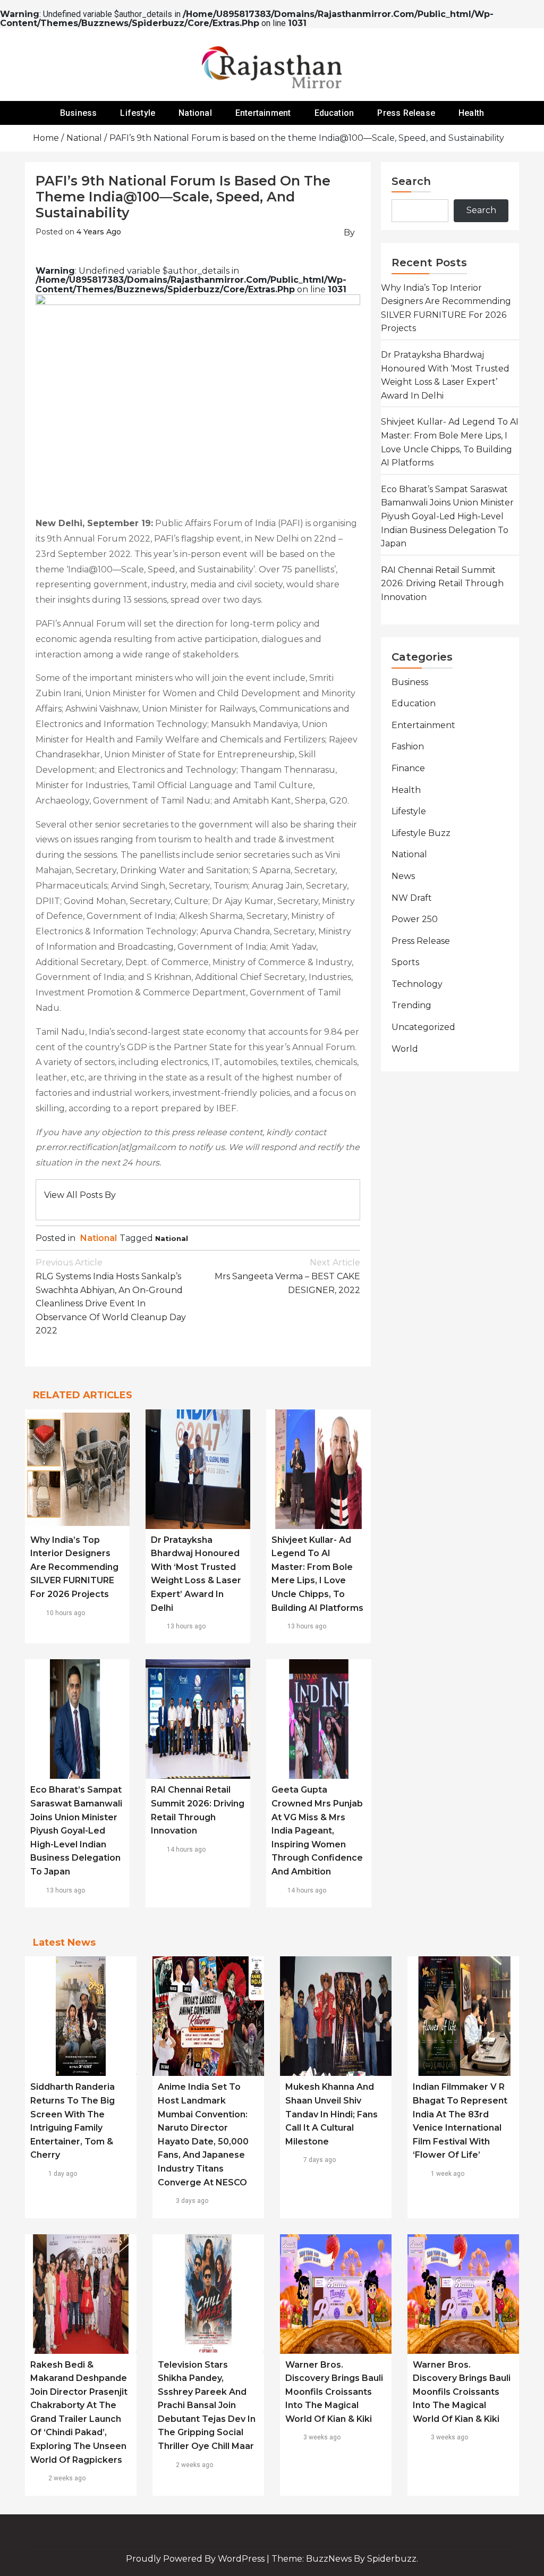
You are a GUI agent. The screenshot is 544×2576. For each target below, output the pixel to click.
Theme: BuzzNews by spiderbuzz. (345, 2559)
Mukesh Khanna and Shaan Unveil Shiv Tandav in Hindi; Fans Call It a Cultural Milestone (331, 2114)
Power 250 (415, 919)
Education (334, 113)
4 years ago (99, 232)
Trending (411, 1005)
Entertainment (263, 113)
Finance (408, 768)
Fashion (408, 746)
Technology (417, 984)
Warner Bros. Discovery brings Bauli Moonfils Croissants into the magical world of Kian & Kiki (334, 2392)
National (195, 113)
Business (79, 113)
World (405, 1049)
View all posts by (80, 1195)
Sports (405, 962)
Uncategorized (423, 1027)
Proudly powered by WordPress (196, 2559)
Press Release (406, 113)
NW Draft (412, 898)
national (172, 1238)
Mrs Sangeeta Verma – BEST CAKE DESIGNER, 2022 (287, 1276)
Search (411, 181)
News (403, 876)
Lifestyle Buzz (421, 833)
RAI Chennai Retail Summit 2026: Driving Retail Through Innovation (442, 584)
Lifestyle (138, 113)
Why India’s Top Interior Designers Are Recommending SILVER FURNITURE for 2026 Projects (74, 1567)
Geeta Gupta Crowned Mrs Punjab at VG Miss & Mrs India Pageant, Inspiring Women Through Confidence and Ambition (317, 1831)
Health (471, 113)
